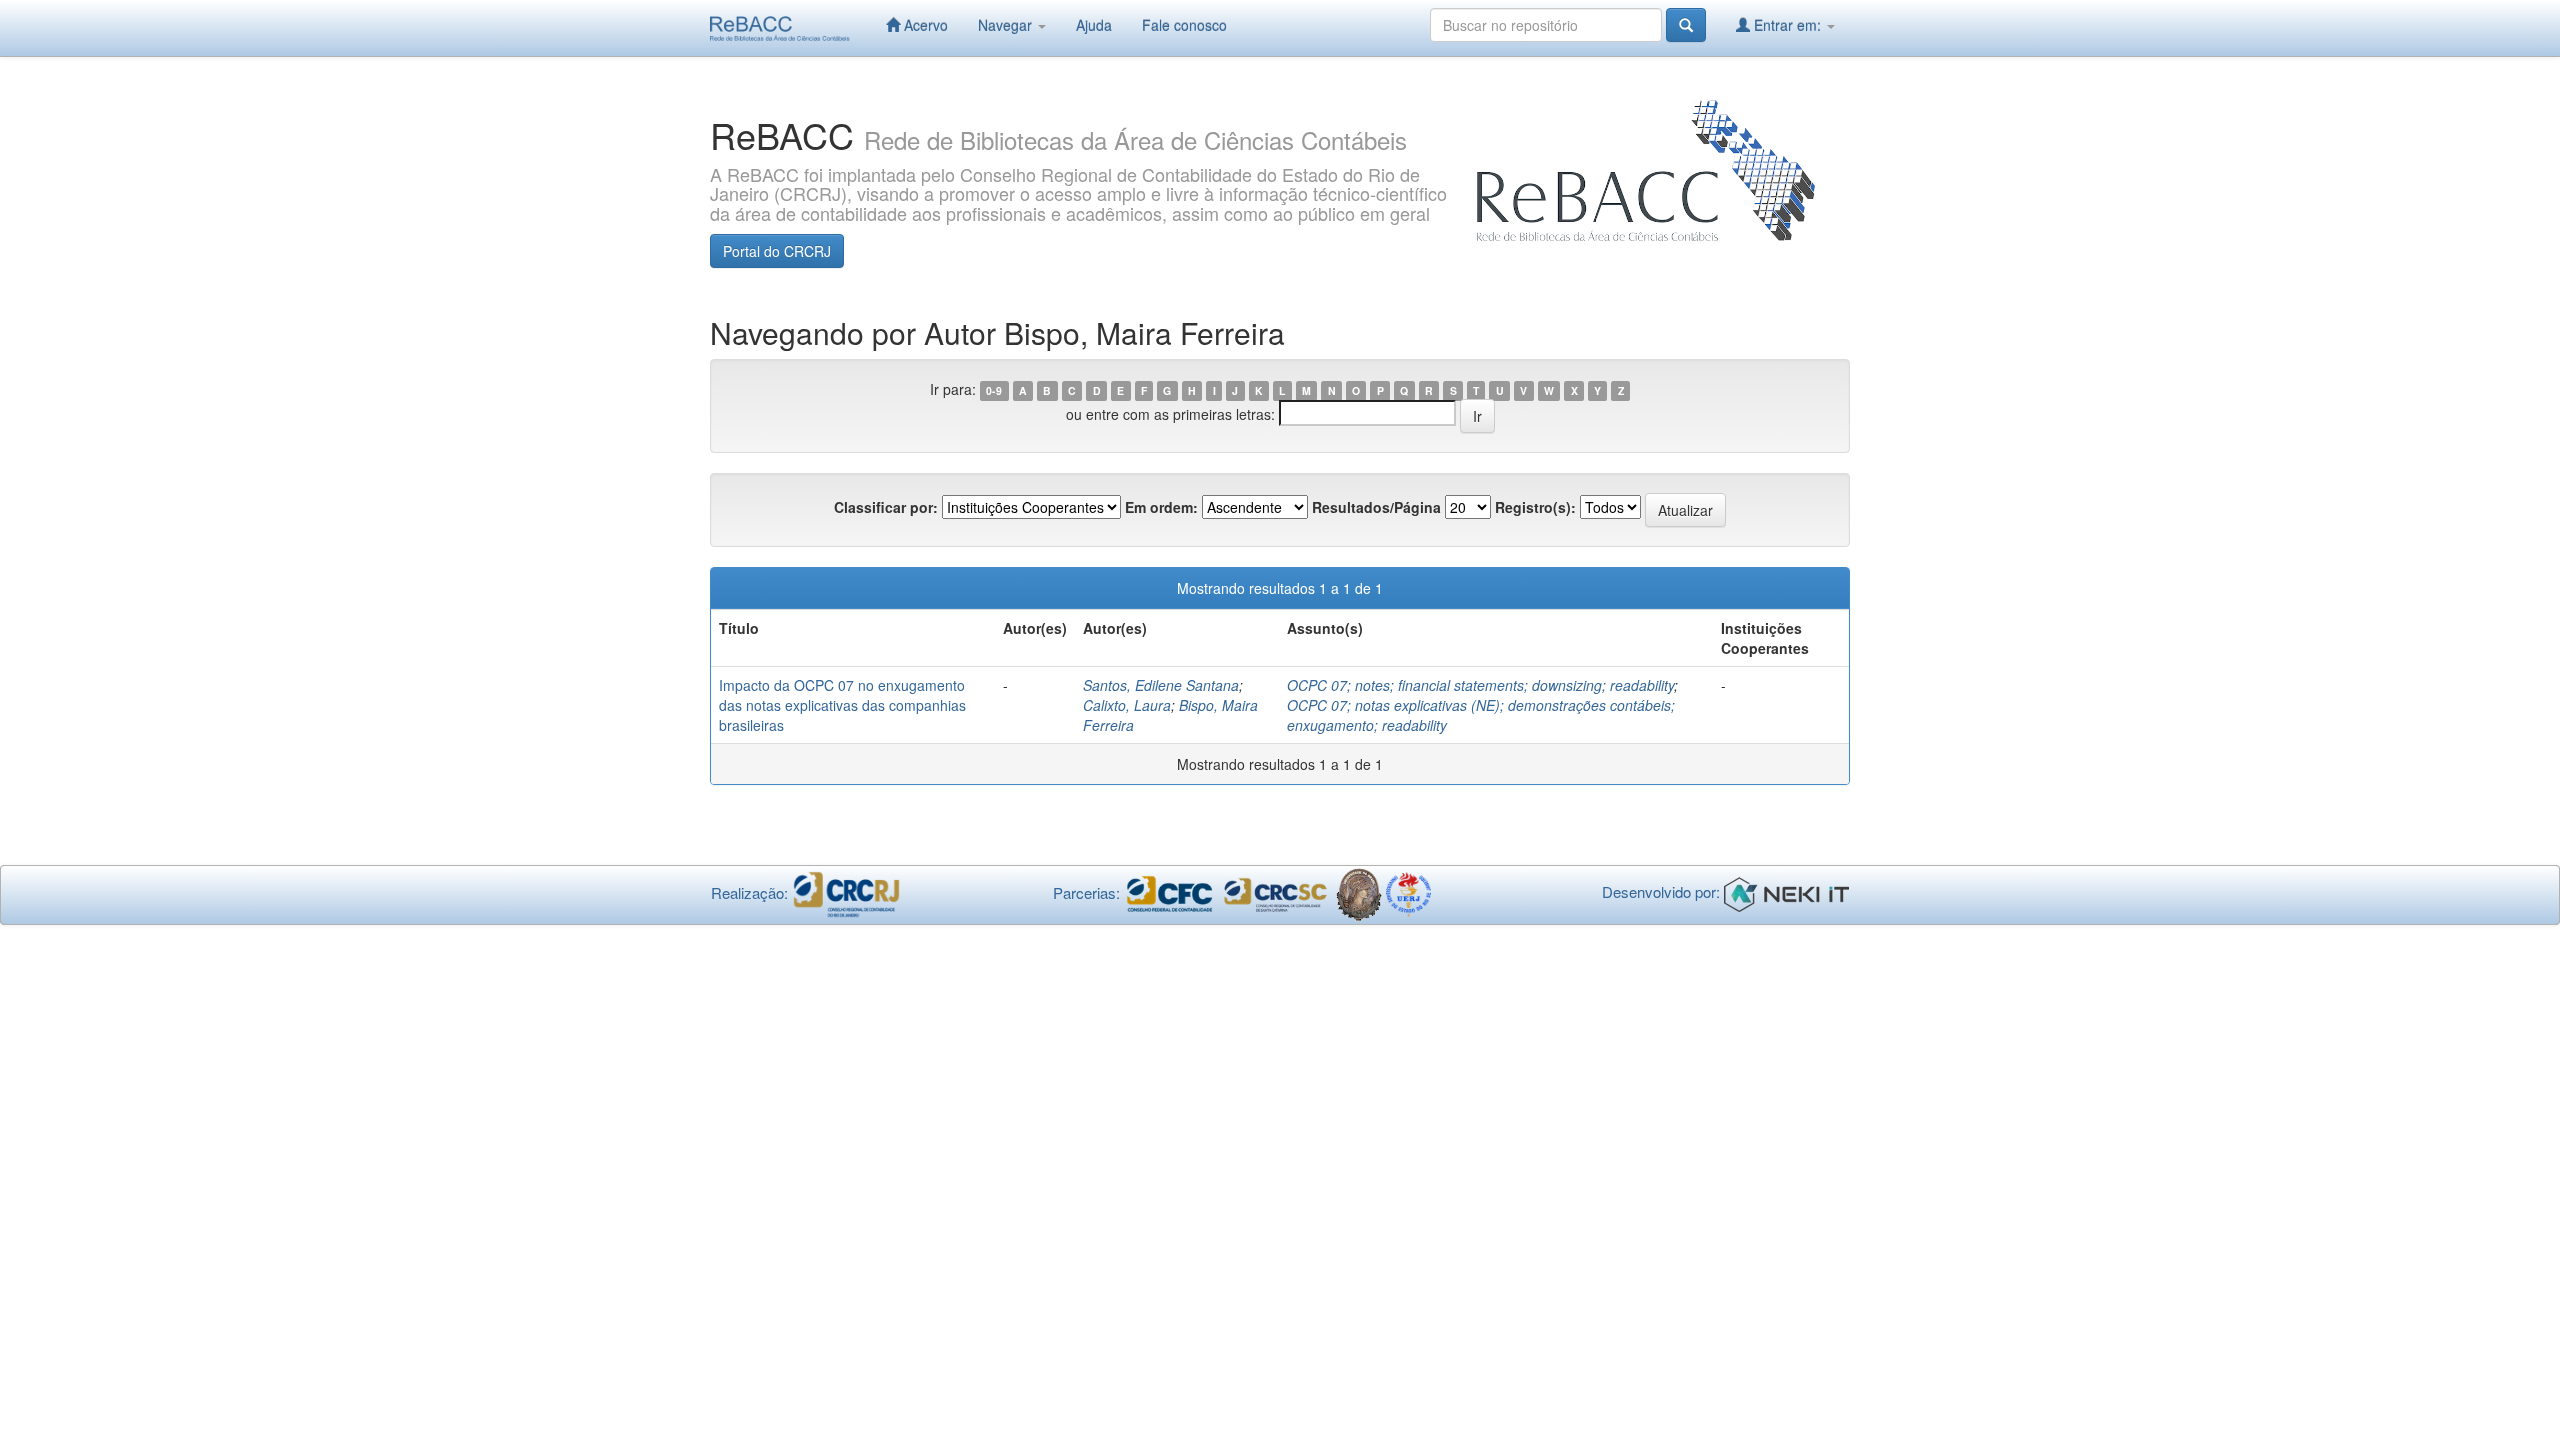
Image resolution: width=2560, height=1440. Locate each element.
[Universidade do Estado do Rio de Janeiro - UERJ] (1408, 892)
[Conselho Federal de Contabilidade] (1169, 892)
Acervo (924, 25)
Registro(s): (1535, 507)
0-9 (994, 390)
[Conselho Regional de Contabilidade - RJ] (846, 892)
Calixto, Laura (1127, 705)
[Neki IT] (1786, 892)
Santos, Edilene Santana (1161, 685)
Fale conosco (1184, 25)
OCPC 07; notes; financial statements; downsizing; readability (1480, 685)
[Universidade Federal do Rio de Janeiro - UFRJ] (1358, 892)
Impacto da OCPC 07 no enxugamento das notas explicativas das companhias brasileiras (842, 705)
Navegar (1007, 25)
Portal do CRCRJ (777, 251)
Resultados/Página (1376, 507)
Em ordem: (1161, 507)
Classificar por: (886, 507)
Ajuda (1094, 25)
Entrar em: (1787, 25)
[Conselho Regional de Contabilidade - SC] (1276, 892)
